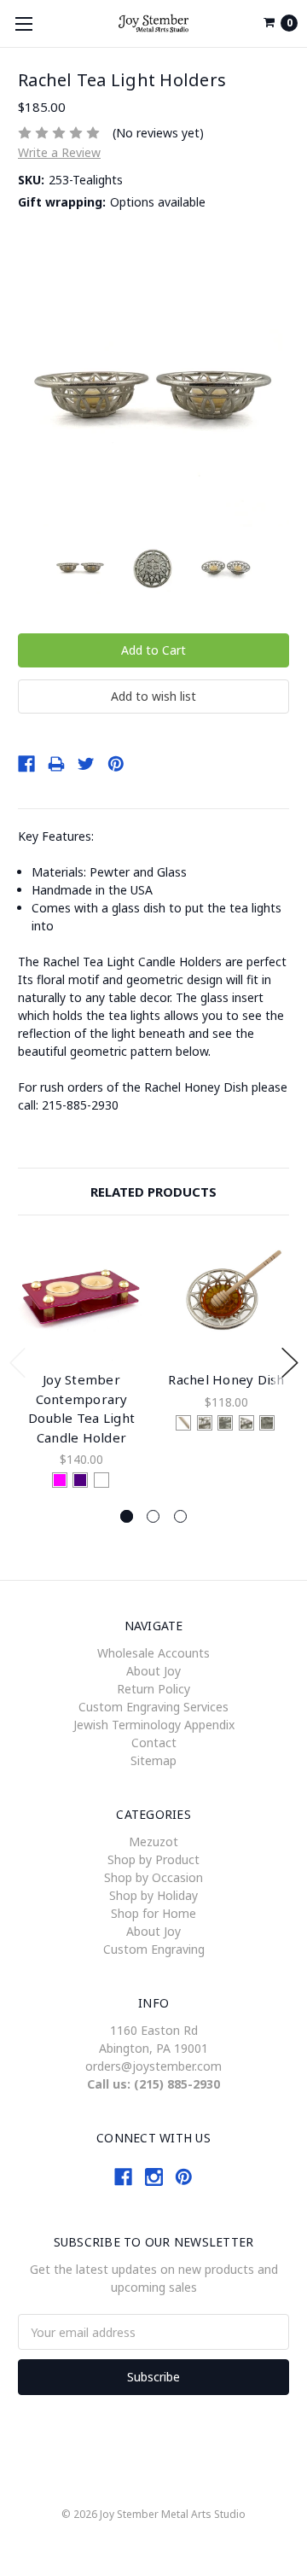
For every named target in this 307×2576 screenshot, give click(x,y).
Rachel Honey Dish (226, 1379)
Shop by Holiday (153, 1895)
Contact (154, 1743)
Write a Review (59, 152)
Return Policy (153, 1689)
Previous (18, 1363)
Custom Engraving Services (153, 1707)
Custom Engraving (154, 1949)
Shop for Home (153, 1913)
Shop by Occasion (153, 1877)
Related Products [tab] (153, 1192)
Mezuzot (153, 1842)
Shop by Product (153, 1859)
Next (290, 1363)
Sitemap (153, 1760)
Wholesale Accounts (153, 1653)
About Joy (153, 1671)
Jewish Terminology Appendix (154, 1725)
